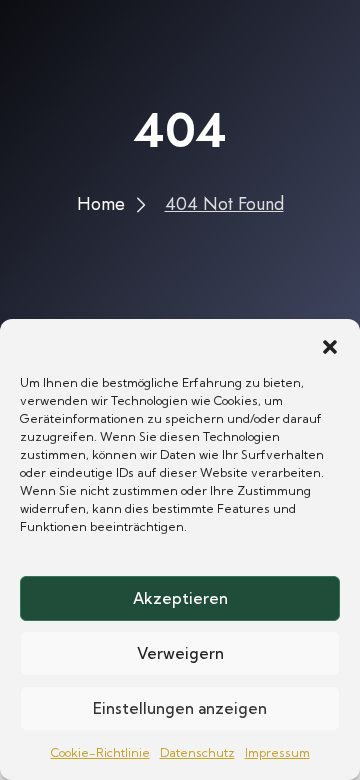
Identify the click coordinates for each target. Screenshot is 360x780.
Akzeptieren (180, 598)
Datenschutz (197, 752)
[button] (330, 344)
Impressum (277, 752)
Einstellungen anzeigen (180, 708)
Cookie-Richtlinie (100, 752)
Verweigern (180, 653)
